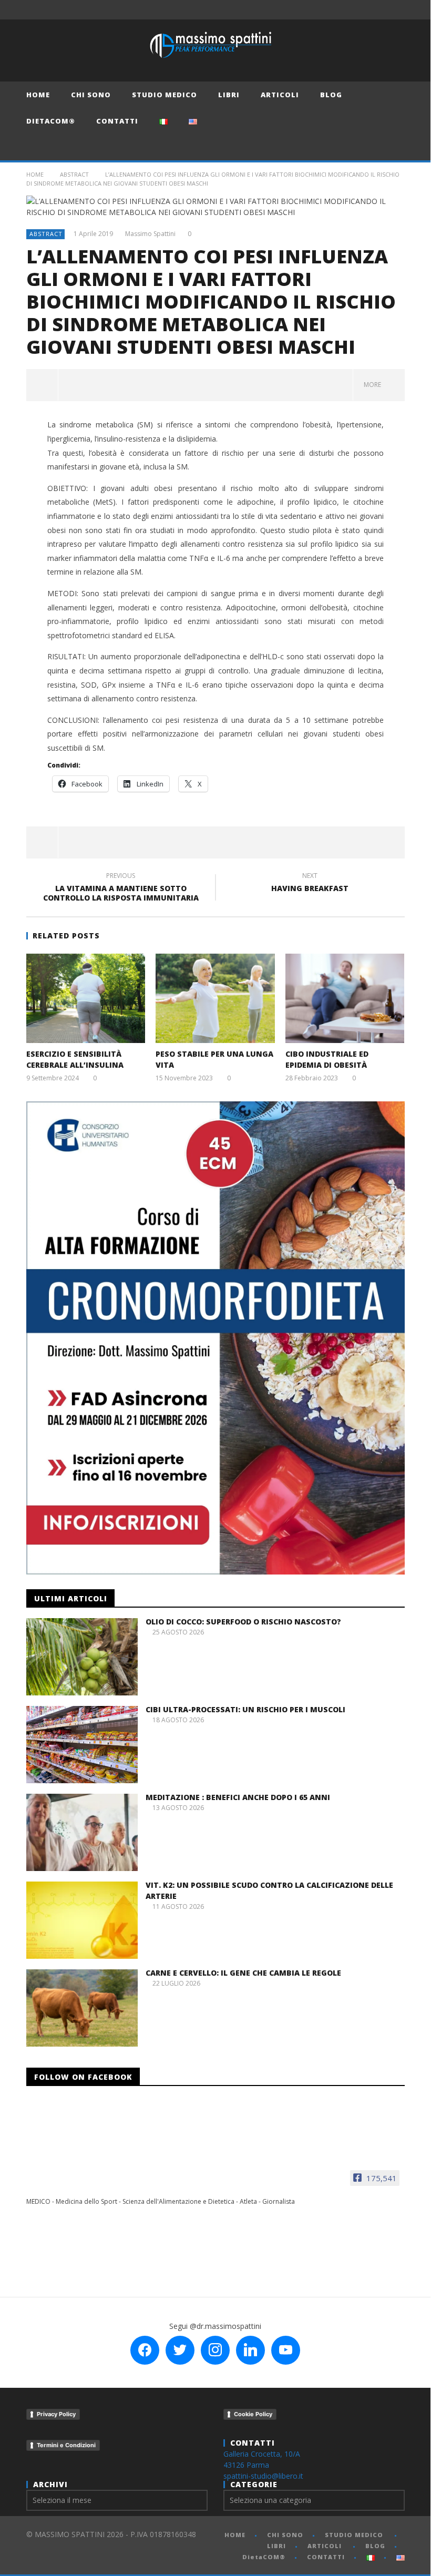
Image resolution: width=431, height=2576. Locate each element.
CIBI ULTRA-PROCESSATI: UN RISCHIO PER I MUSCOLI (245, 1709)
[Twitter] (356, 10)
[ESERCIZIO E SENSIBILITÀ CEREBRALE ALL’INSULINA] (86, 998)
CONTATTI (117, 121)
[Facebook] (317, 10)
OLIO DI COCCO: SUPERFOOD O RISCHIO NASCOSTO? (243, 1622)
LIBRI (229, 95)
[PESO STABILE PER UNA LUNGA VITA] (215, 998)
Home (35, 174)
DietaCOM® (51, 121)
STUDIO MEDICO (165, 95)
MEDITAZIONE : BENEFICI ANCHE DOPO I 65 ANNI (238, 1797)
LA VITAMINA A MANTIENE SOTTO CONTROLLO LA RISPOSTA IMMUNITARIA (121, 888)
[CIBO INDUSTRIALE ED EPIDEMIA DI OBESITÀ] (345, 998)
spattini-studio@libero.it (263, 2476)
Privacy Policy (56, 2414)
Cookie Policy (253, 2414)
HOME (38, 95)
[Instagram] (395, 10)
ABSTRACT (74, 174)
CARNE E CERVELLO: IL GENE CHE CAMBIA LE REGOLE (243, 1973)
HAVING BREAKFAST (310, 884)
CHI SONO (91, 95)
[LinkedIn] (376, 10)
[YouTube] (337, 10)
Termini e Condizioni (66, 2445)
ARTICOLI (280, 95)
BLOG (331, 95)
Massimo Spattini (150, 234)
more (374, 385)
